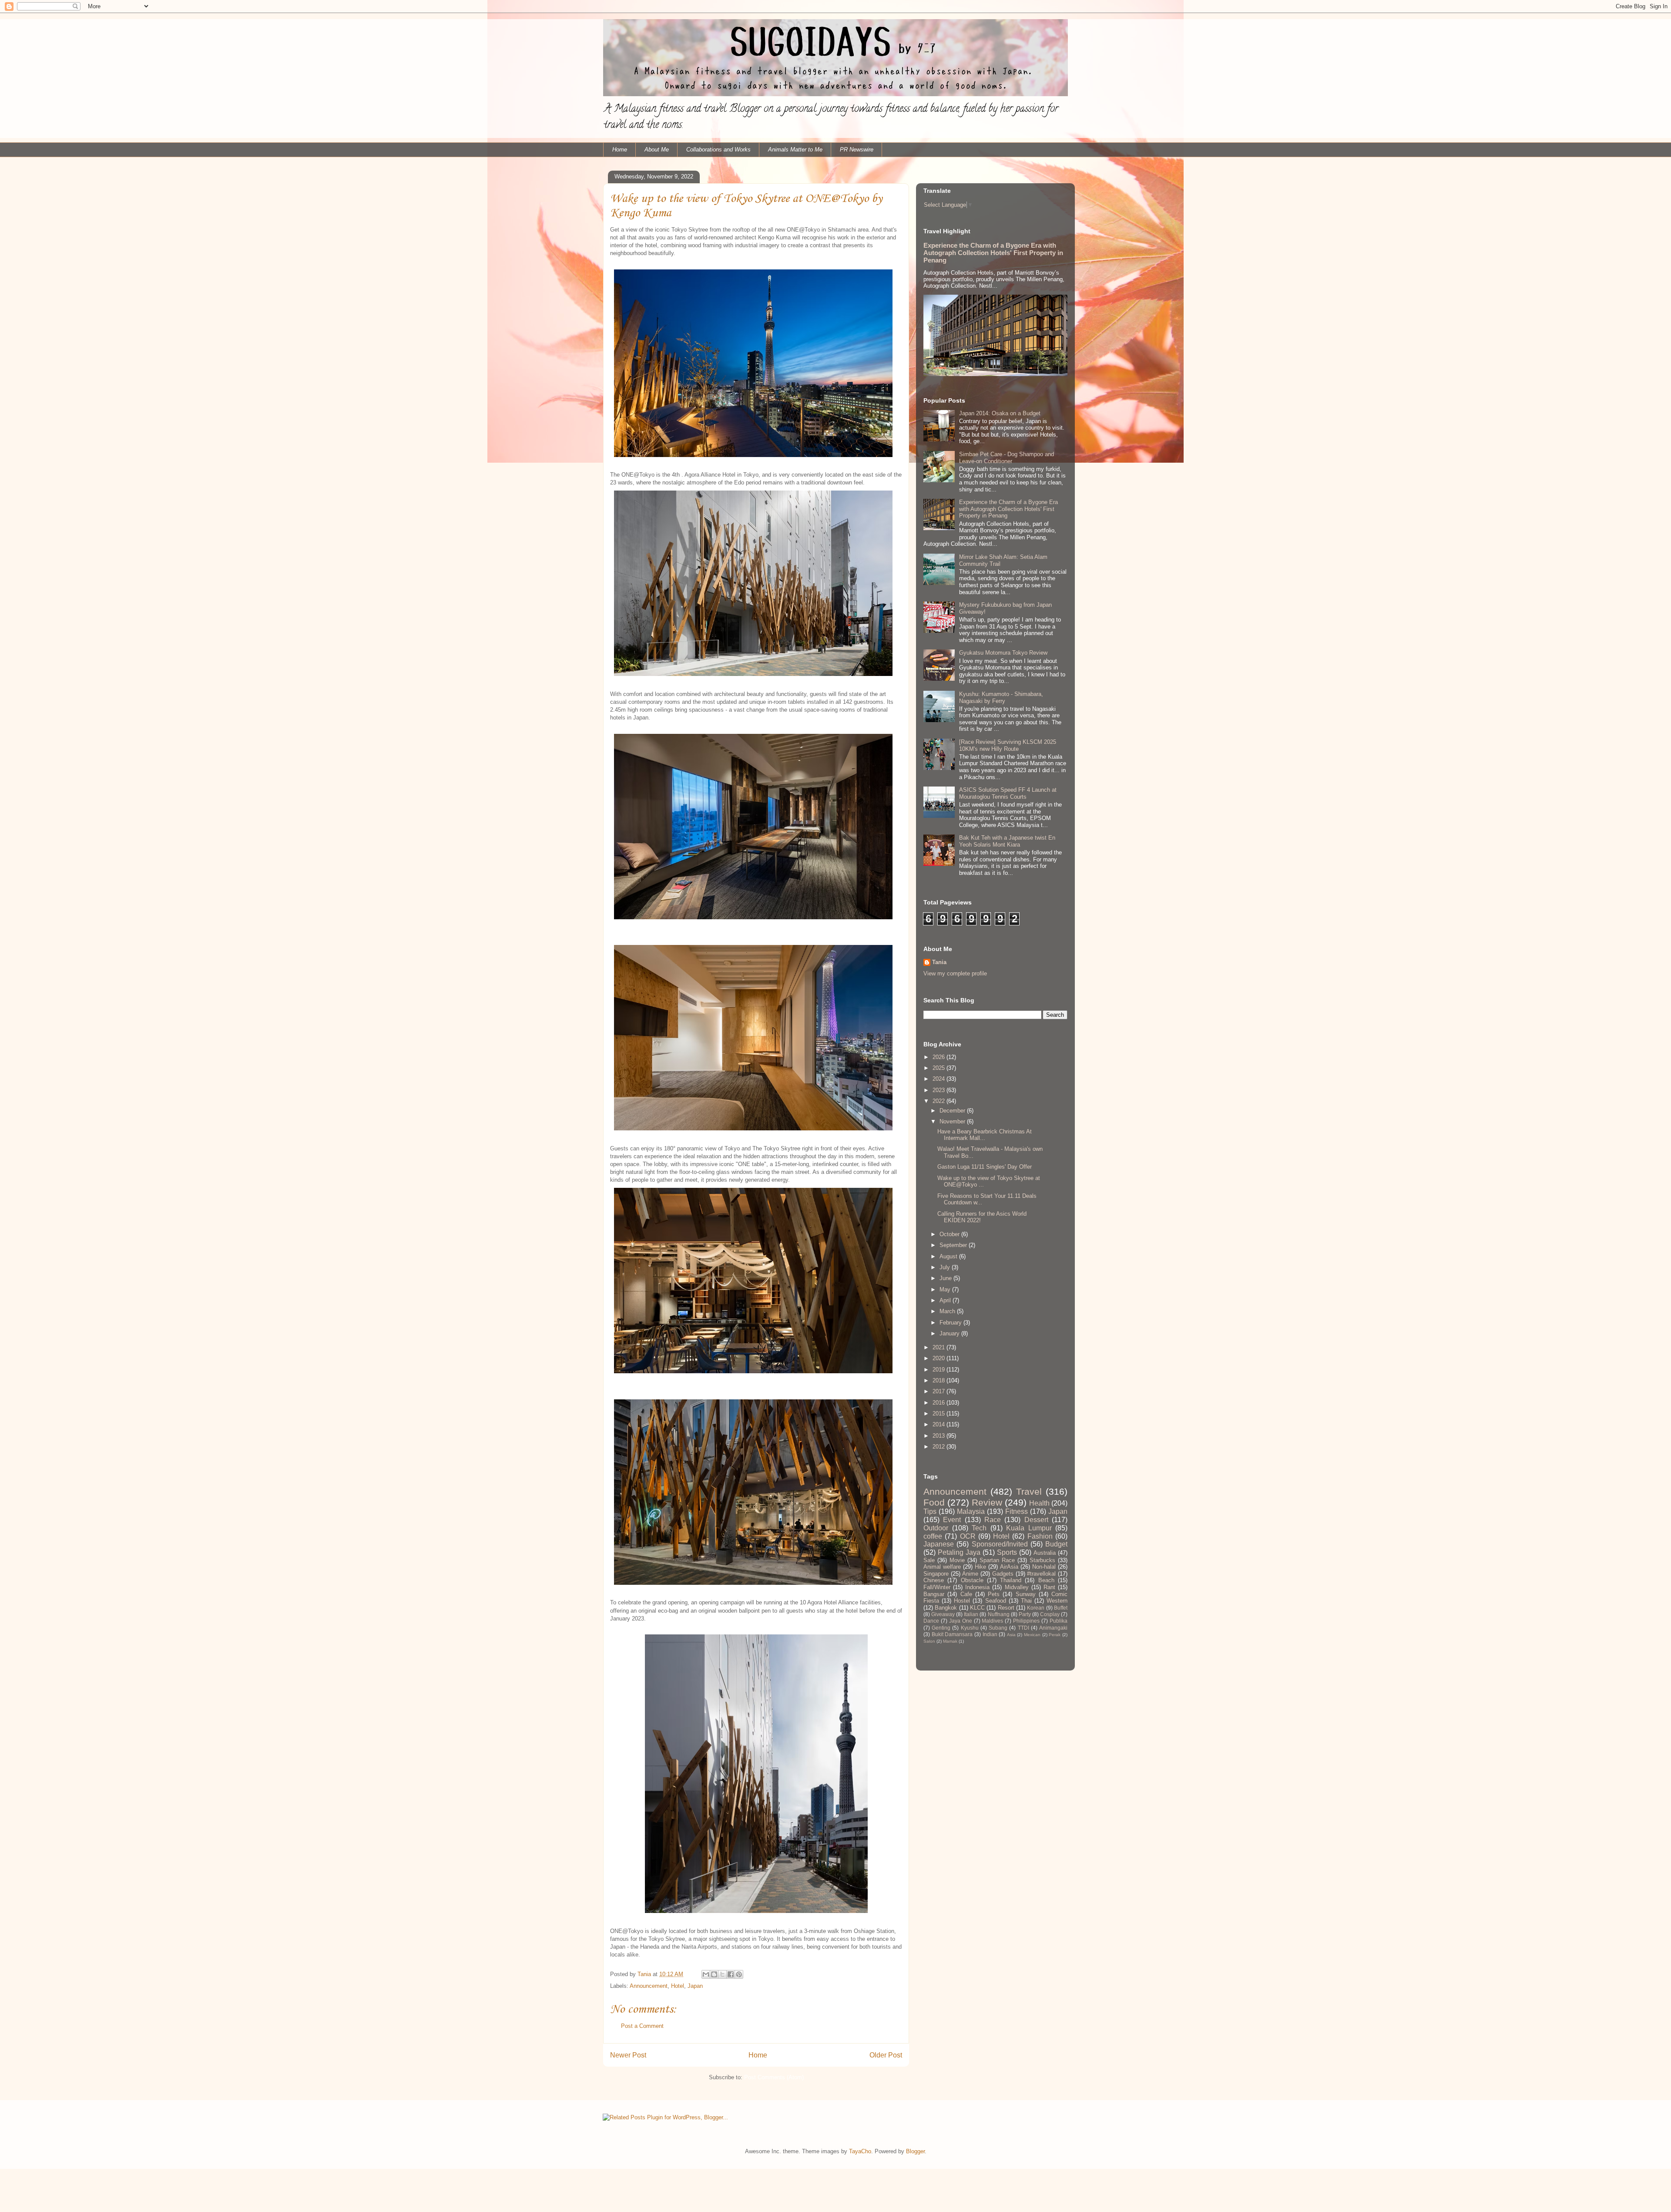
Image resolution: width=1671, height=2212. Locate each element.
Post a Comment (642, 2026)
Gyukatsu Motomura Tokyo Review (1003, 653)
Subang (998, 1628)
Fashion (1040, 1536)
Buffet (1061, 1608)
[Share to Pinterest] (739, 1974)
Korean (1036, 1608)
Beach (1046, 1580)
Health (1039, 1503)
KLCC (977, 1608)
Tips (930, 1511)
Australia (1045, 1553)
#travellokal (1041, 1574)
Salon (929, 1641)
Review (987, 1502)
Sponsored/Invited (1000, 1544)
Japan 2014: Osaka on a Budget (1000, 413)
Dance (931, 1621)
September (954, 1245)
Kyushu (970, 1628)
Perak (1055, 1635)
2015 (940, 1414)
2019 (940, 1370)
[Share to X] (722, 1974)
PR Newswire (857, 150)
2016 (940, 1403)
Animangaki (1053, 1628)
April (946, 1300)
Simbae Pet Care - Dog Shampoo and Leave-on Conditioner (1007, 458)
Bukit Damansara (952, 1634)
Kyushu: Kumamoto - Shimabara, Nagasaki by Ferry (1001, 698)
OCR (968, 1536)
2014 (940, 1424)
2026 (940, 1057)
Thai (1026, 1601)
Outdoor (936, 1528)
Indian (990, 1634)
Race (993, 1520)
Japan (695, 1986)
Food (934, 1502)
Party (1025, 1614)
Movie (957, 1560)
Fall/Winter (937, 1587)
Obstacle (972, 1580)
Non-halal (1044, 1567)
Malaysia (971, 1511)
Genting (941, 1628)
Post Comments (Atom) (774, 2077)
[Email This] (706, 1974)
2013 (940, 1436)
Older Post (886, 2055)
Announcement (649, 1986)
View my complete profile (955, 973)
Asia (1011, 1635)
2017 (940, 1391)
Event (952, 1520)
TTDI (1023, 1628)
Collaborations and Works (718, 150)
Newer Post (628, 2055)
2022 (940, 1101)
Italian (971, 1614)
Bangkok (946, 1608)
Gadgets (1003, 1574)
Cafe (966, 1594)
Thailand (1011, 1580)
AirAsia (1009, 1567)
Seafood (996, 1601)
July (946, 1267)
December (953, 1111)
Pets (994, 1594)
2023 (940, 1090)
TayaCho (860, 2151)
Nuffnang (999, 1614)
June (946, 1278)
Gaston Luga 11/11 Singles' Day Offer (985, 1167)
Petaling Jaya (959, 1552)
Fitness (1017, 1511)
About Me (657, 150)
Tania (939, 962)
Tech (979, 1528)
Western (1057, 1601)
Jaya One (961, 1621)
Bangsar (934, 1594)
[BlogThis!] (714, 1974)
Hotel (678, 1986)
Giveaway (943, 1614)
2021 (940, 1347)
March (948, 1311)
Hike (980, 1567)
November (953, 1121)
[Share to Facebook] (731, 1974)
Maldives (992, 1621)
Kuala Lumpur (1029, 1528)
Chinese (934, 1580)
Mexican (1032, 1635)
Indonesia (977, 1587)
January (950, 1333)
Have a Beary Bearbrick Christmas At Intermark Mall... (985, 1135)
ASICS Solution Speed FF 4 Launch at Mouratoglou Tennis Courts (1008, 793)
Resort (1006, 1608)
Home (620, 150)
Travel (1029, 1491)
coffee (933, 1536)
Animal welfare (942, 1567)
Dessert (1036, 1520)
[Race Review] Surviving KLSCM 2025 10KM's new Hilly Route (1008, 745)
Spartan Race (997, 1560)
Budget (1056, 1544)
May (946, 1289)
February (951, 1323)
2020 (940, 1358)
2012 (940, 1447)
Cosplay (1050, 1614)
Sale (929, 1560)
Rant (1049, 1587)
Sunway (1026, 1594)
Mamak (950, 1641)
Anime (970, 1574)
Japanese (939, 1544)
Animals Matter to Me (795, 150)
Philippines (1026, 1621)
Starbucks (1042, 1560)
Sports (1007, 1552)
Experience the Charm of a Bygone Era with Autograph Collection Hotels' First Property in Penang (993, 253)
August (949, 1256)
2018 (940, 1380)
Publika (1059, 1621)
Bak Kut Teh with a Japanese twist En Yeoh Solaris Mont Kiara (1007, 841)
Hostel (962, 1601)
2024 (940, 1079)
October (950, 1234)
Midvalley (1017, 1587)
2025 (940, 1068)
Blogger (915, 2151)
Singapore (936, 1574)
